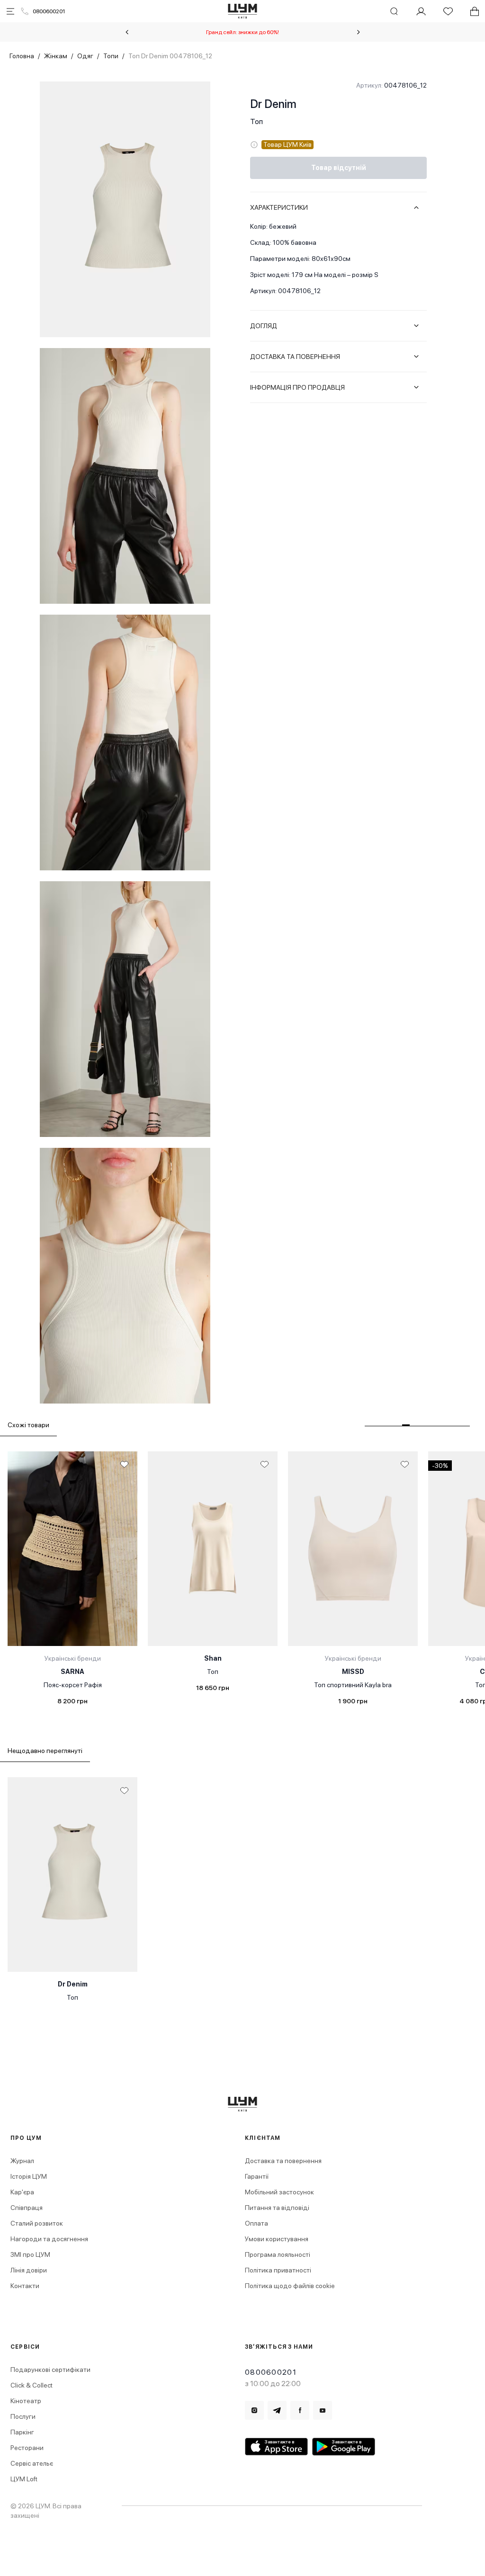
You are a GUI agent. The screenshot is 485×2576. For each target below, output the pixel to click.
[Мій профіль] (421, 11)
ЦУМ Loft (24, 2479)
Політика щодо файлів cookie (290, 2286)
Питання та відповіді (277, 2208)
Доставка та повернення (283, 2161)
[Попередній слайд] (127, 32)
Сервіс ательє (32, 2463)
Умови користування (277, 2239)
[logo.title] (243, 2104)
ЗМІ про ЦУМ (30, 2254)
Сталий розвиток (37, 2223)
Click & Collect (31, 2385)
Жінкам (56, 56)
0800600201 (49, 11)
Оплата (256, 2223)
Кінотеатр (26, 2401)
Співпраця (27, 2208)
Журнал (22, 2161)
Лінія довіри (29, 2270)
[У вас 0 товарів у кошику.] (475, 11)
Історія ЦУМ (29, 2176)
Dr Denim (273, 104)
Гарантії (257, 2176)
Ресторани (27, 2448)
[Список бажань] (448, 11)
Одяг (85, 56)
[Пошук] (394, 11)
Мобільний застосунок (279, 2192)
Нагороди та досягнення (49, 2239)
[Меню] (10, 11)
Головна (22, 56)
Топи (111, 56)
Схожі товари (28, 1425)
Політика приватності (278, 2270)
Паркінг (22, 2432)
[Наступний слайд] (359, 32)
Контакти (25, 2286)
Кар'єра (22, 2192)
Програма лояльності (278, 2254)
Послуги (23, 2416)
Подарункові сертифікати (50, 2370)
